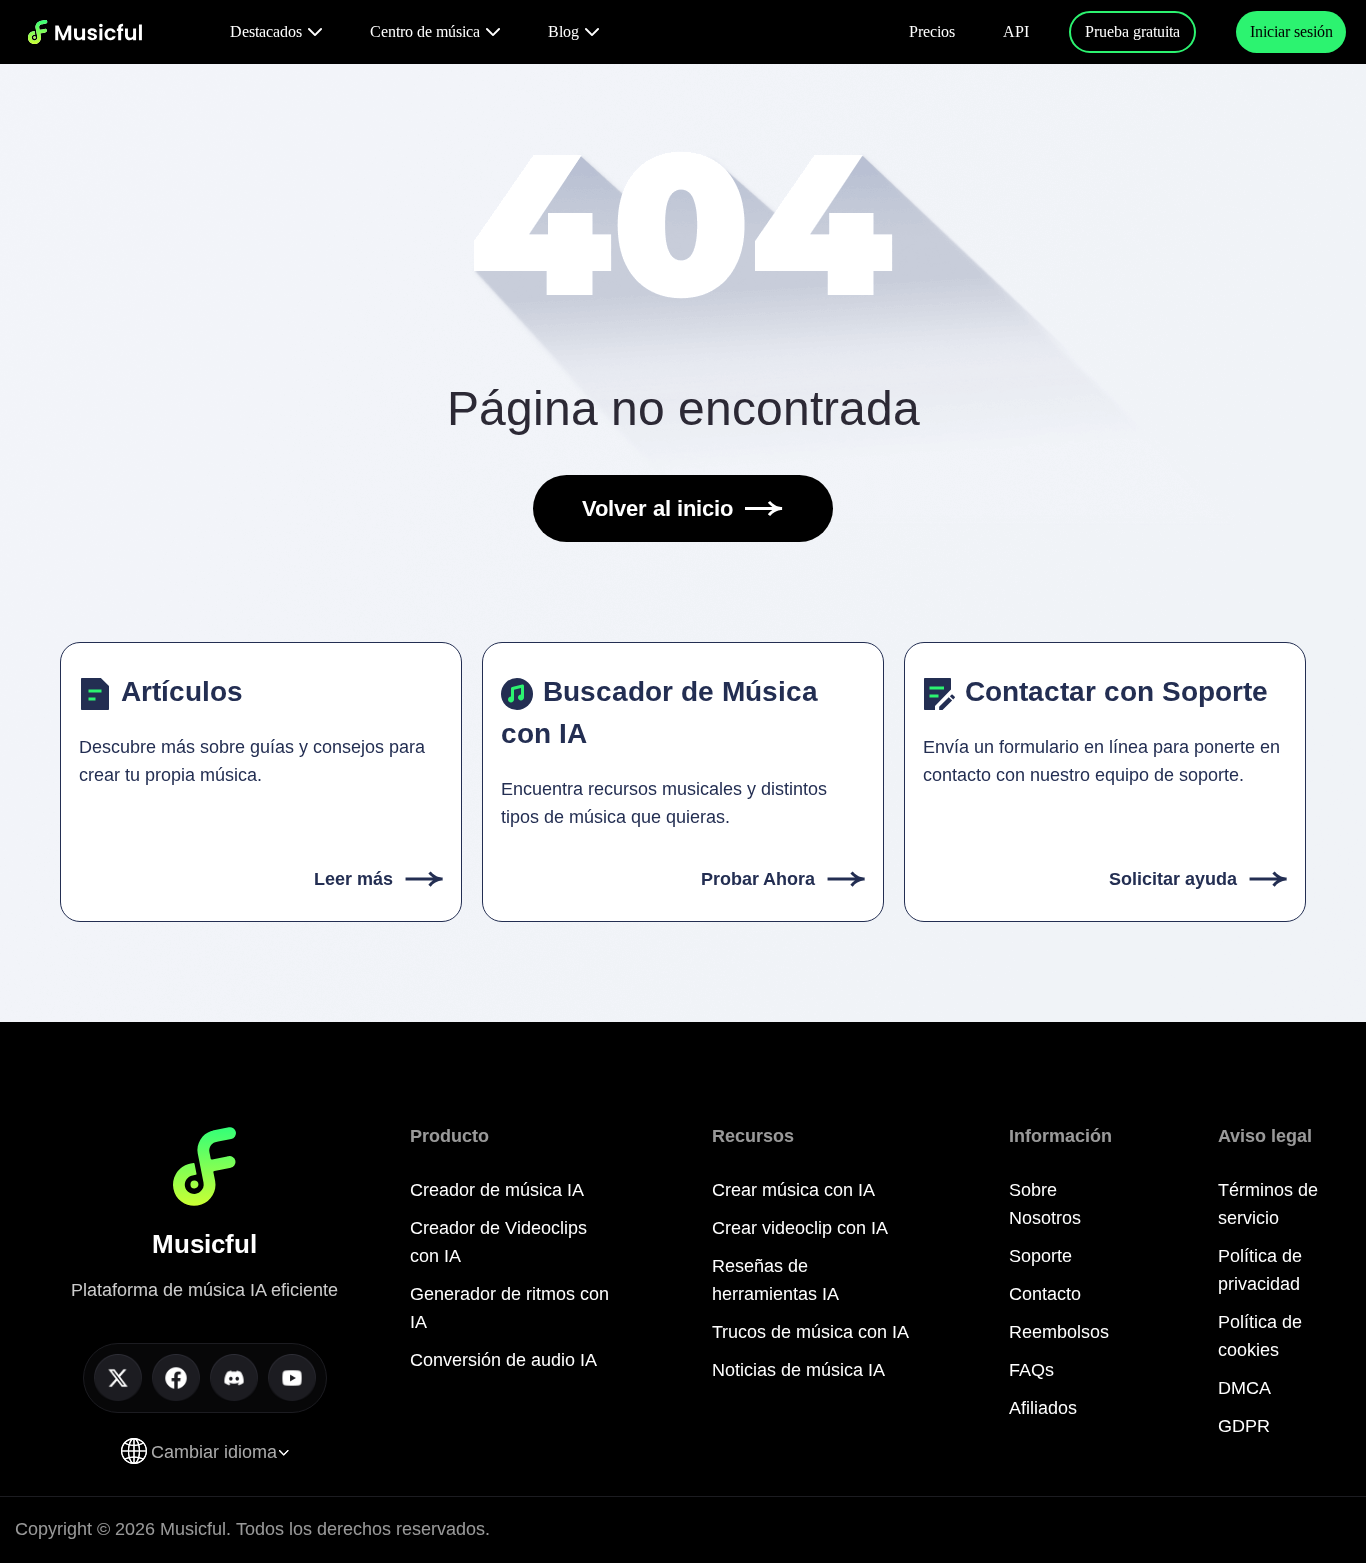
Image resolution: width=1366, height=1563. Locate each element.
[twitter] (118, 1378)
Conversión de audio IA (503, 1360)
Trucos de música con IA (810, 1332)
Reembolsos (1059, 1332)
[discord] (234, 1378)
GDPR (1244, 1426)
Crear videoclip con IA (800, 1228)
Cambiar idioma (214, 1452)
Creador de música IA (497, 1190)
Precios (932, 31)
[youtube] (292, 1378)
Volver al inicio (657, 508)
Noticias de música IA (798, 1370)
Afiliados (1043, 1408)
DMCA (1244, 1388)
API (1016, 31)
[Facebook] (176, 1378)
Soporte (1040, 1256)
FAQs (1031, 1370)
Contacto (1045, 1294)
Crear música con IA (793, 1190)
